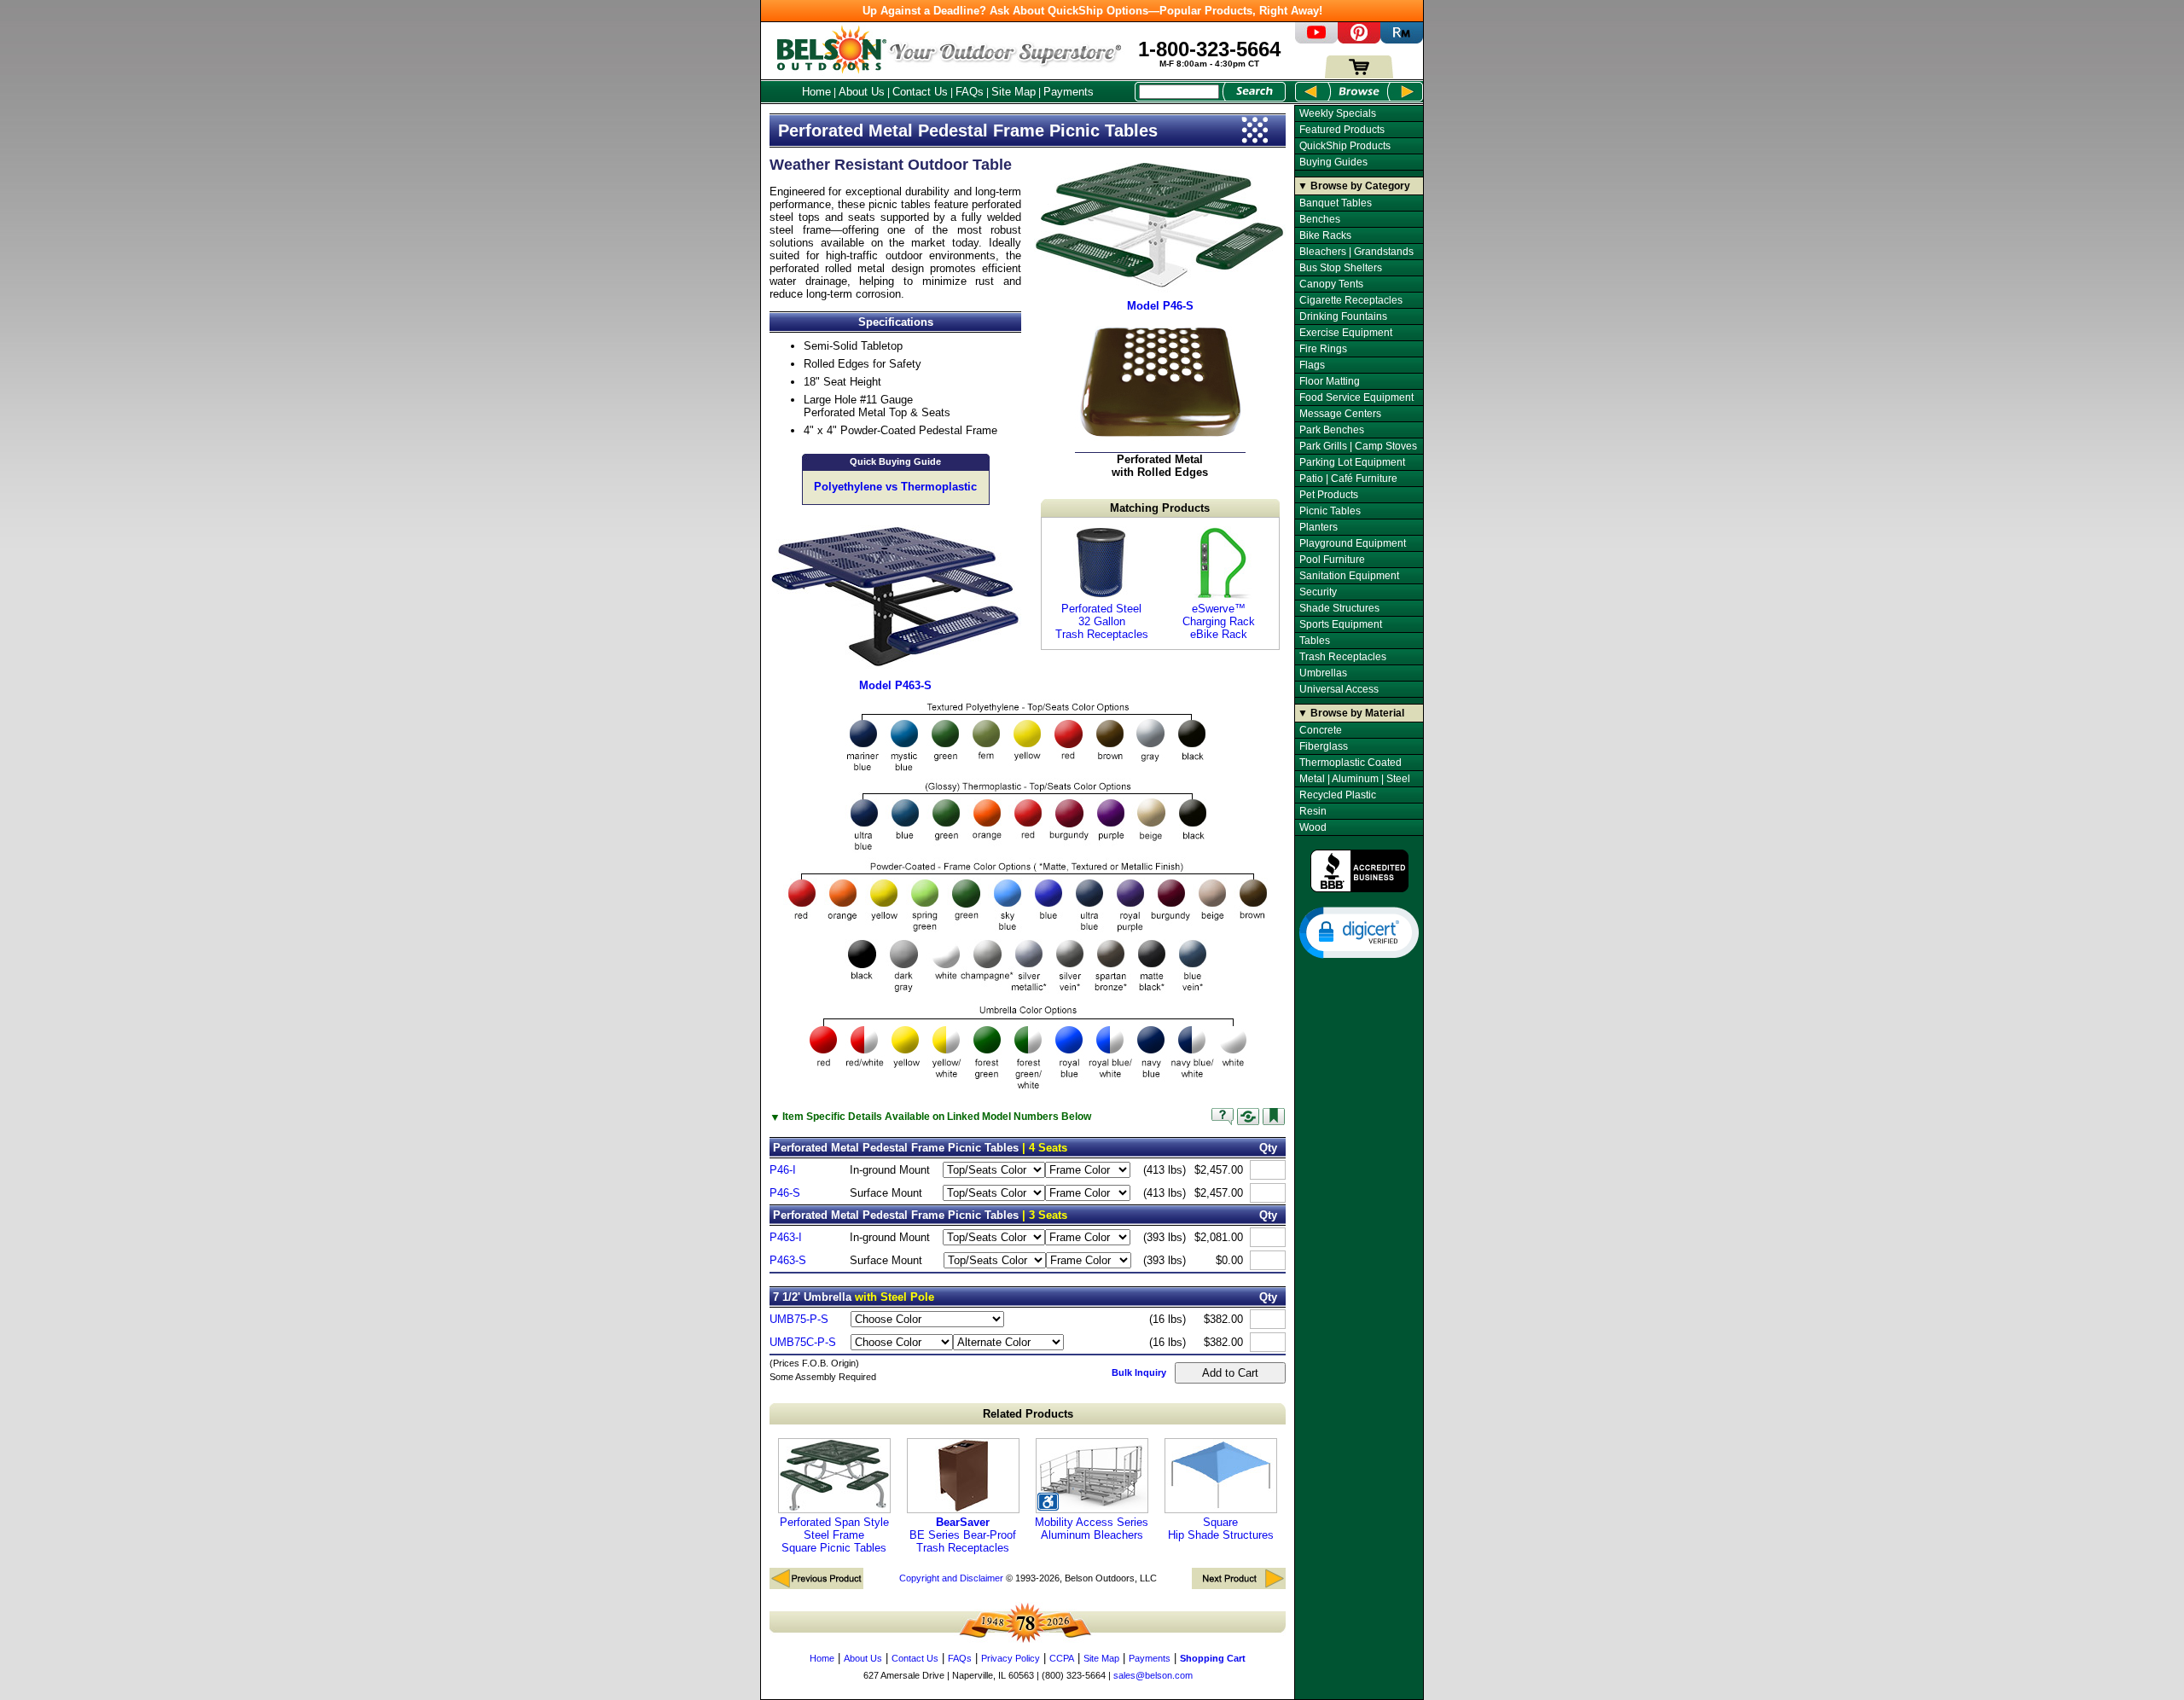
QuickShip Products (1345, 146)
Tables (1315, 641)
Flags (1312, 365)
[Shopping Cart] (1359, 75)
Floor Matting (1330, 381)
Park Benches (1332, 430)
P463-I (786, 1237)
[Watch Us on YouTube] (1316, 40)
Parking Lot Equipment (1352, 462)
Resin (1313, 811)
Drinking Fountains (1343, 316)
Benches (1320, 219)
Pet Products (1329, 495)
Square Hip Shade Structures (1221, 1529)
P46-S (785, 1193)
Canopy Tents (1331, 284)
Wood (1313, 827)
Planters (1319, 527)
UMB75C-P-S (803, 1342)
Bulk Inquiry (1139, 1372)
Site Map (1014, 92)
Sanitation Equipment (1349, 576)
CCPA (1062, 1658)
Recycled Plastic (1338, 795)
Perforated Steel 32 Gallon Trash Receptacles (1102, 621)
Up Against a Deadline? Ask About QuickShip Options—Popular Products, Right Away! (1092, 11)
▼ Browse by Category (1354, 186)
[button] (1359, 931)
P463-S (788, 1260)
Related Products (1028, 1414)
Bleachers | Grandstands (1356, 252)
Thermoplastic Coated (1350, 763)
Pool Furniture (1332, 560)
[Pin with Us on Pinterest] (1359, 40)
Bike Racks (1325, 235)
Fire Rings (1323, 349)
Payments (1069, 92)
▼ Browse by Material (1351, 713)
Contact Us (920, 92)
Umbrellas (1323, 673)
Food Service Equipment (1356, 397)
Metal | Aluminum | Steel (1355, 779)
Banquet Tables (1336, 203)
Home (816, 92)
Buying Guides (1333, 162)
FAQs (970, 92)
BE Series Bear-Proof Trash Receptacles (963, 1535)
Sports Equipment (1341, 624)
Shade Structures (1339, 608)
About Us (862, 92)
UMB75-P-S (799, 1319)
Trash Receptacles (1343, 657)
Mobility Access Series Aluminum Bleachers (1092, 1529)
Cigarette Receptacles (1351, 300)
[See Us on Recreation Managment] (1402, 40)
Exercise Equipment (1346, 333)
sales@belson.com (1153, 1675)
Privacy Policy (1011, 1658)
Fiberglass (1324, 746)
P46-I (783, 1170)
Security (1318, 592)
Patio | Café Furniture (1348, 479)
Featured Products (1342, 130)
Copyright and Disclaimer (951, 1578)
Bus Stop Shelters (1341, 268)
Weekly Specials (1338, 113)
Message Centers (1340, 414)
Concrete (1321, 730)
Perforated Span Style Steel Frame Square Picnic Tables (834, 1535)
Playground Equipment (1353, 543)
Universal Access (1339, 689)
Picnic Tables (1330, 511)
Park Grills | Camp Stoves (1358, 446)
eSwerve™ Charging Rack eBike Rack (1219, 621)
